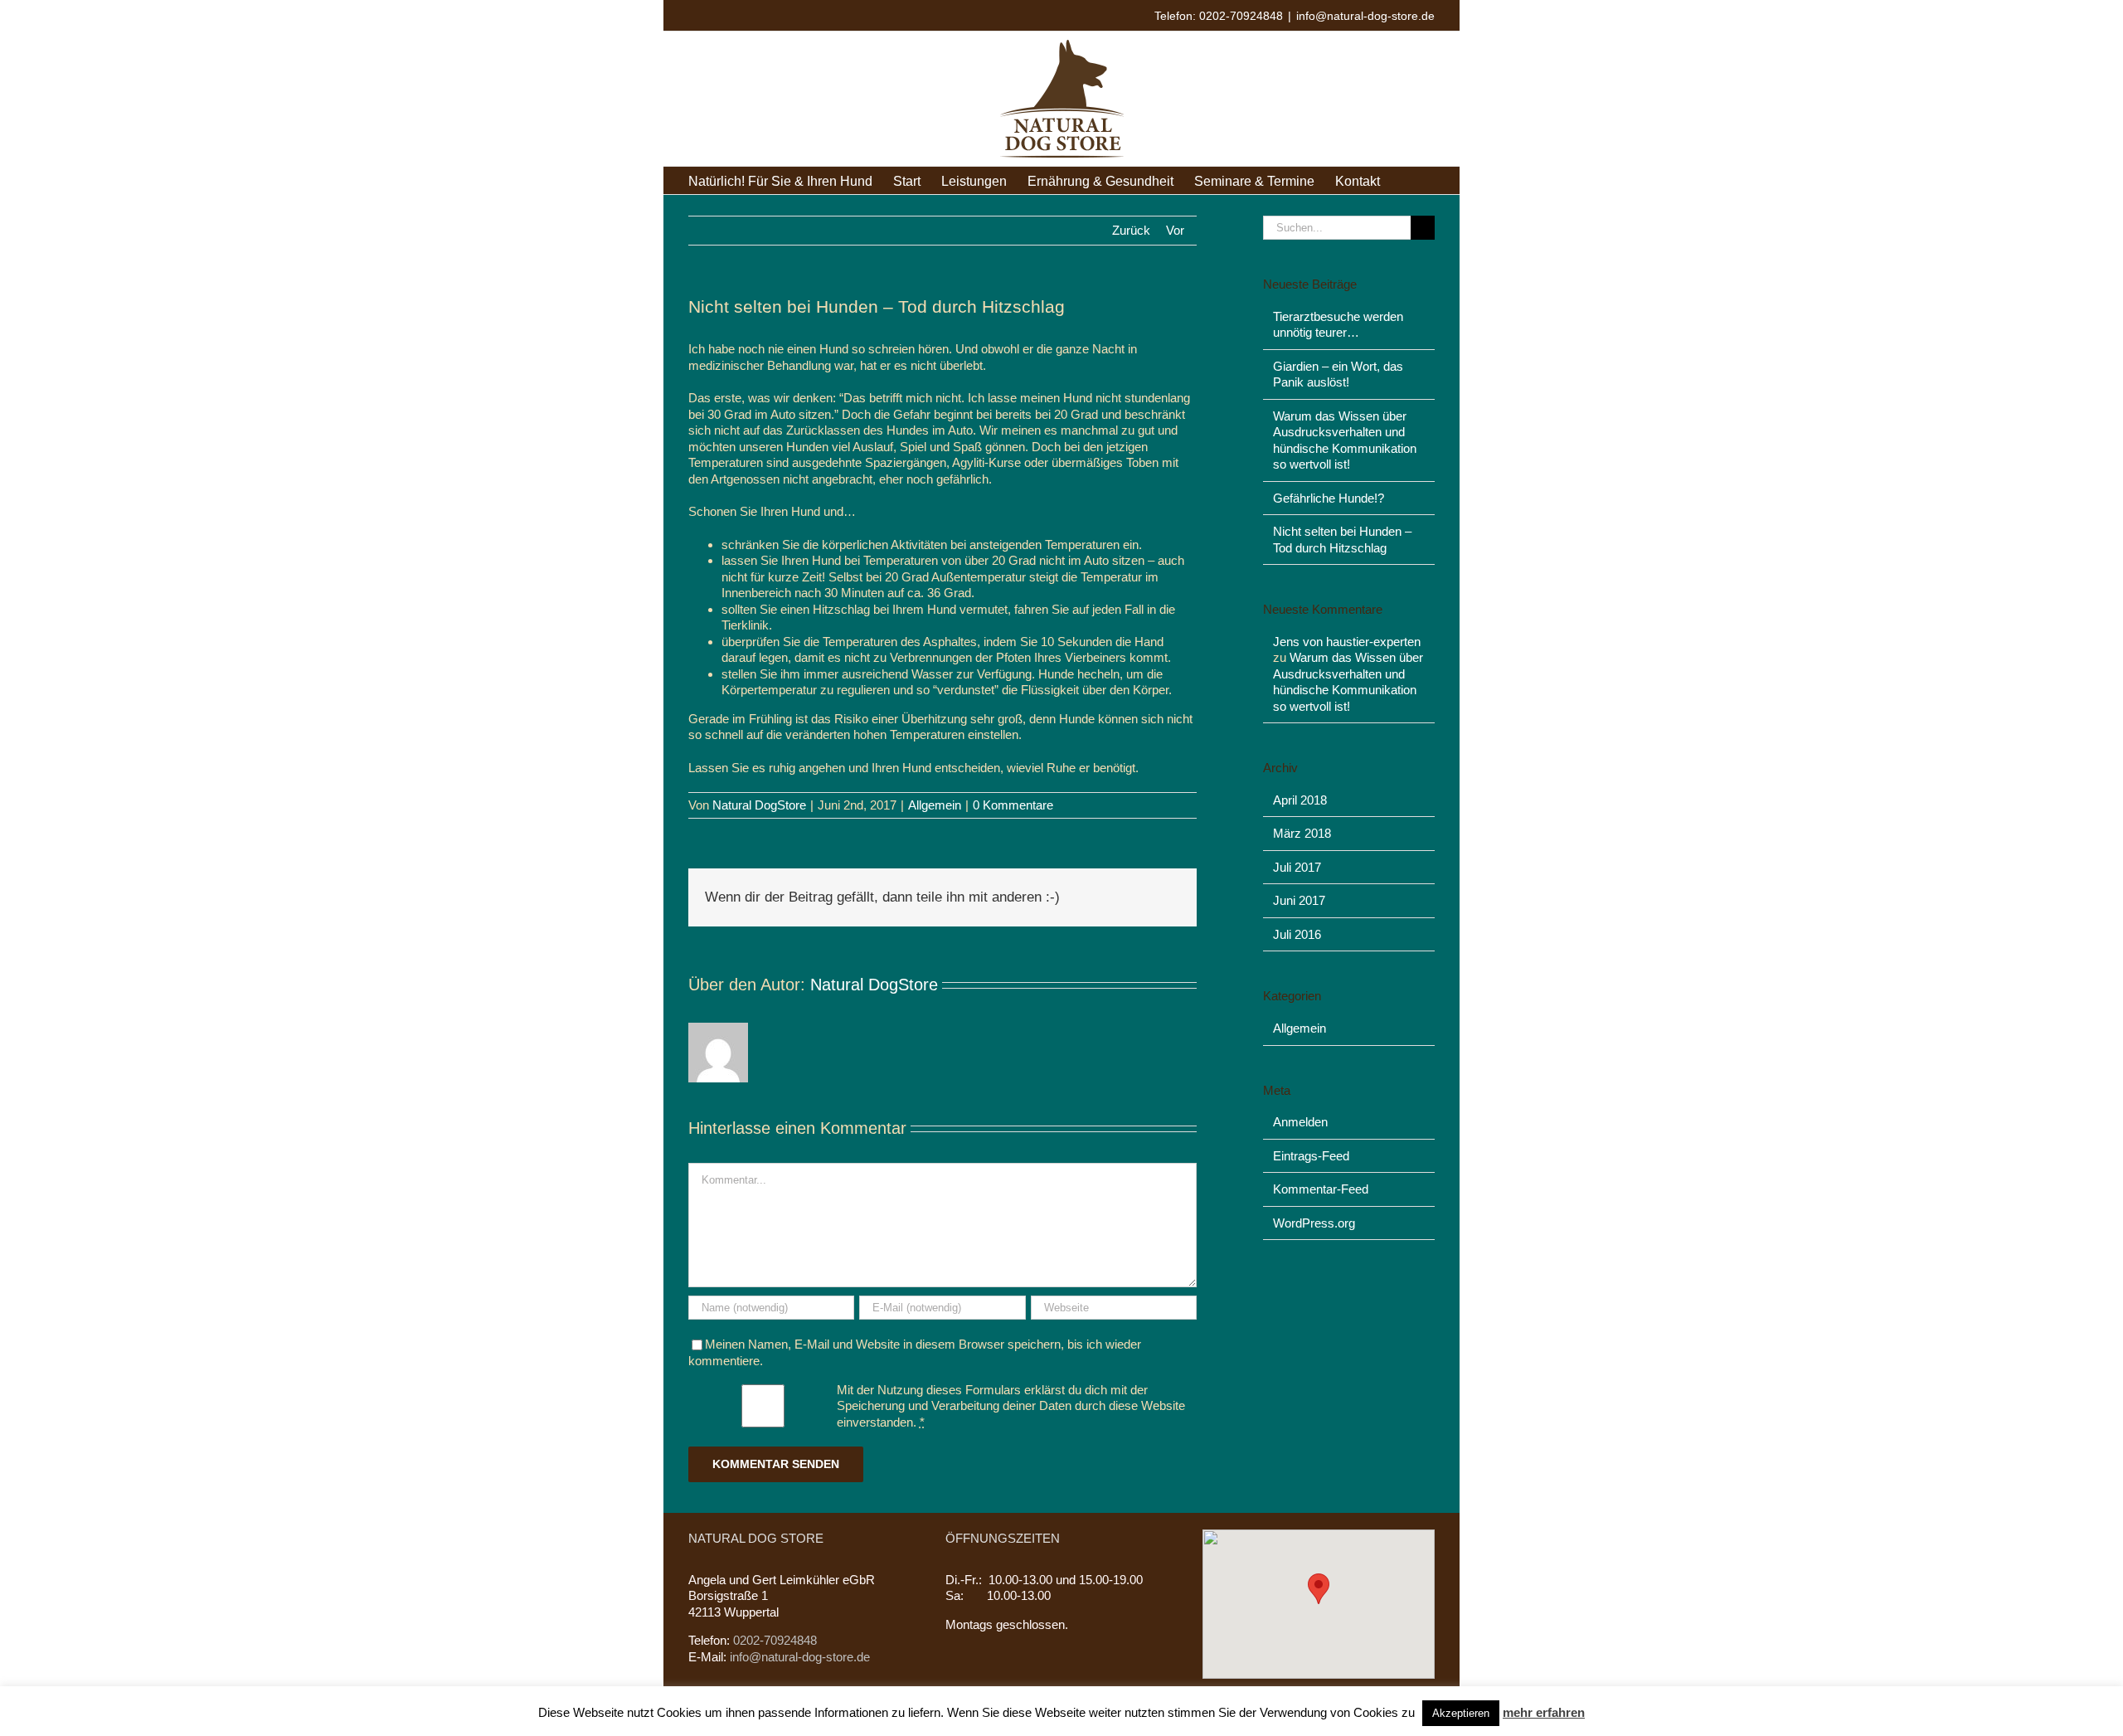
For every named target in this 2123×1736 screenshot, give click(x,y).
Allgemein (935, 805)
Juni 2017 (1299, 900)
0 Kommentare (1013, 805)
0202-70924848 (773, 1640)
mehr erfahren (1544, 1712)
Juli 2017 (1297, 867)
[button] (1319, 1589)
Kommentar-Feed (1321, 1189)
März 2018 (1302, 833)
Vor (1175, 230)
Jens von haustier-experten (1347, 642)
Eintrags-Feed (1311, 1156)
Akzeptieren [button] (1461, 1713)
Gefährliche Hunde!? (1329, 498)
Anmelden (1300, 1122)
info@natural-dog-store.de (1365, 16)
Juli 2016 (1297, 934)
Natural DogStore (759, 805)
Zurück (1131, 230)
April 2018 (1300, 800)
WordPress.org (1314, 1223)
